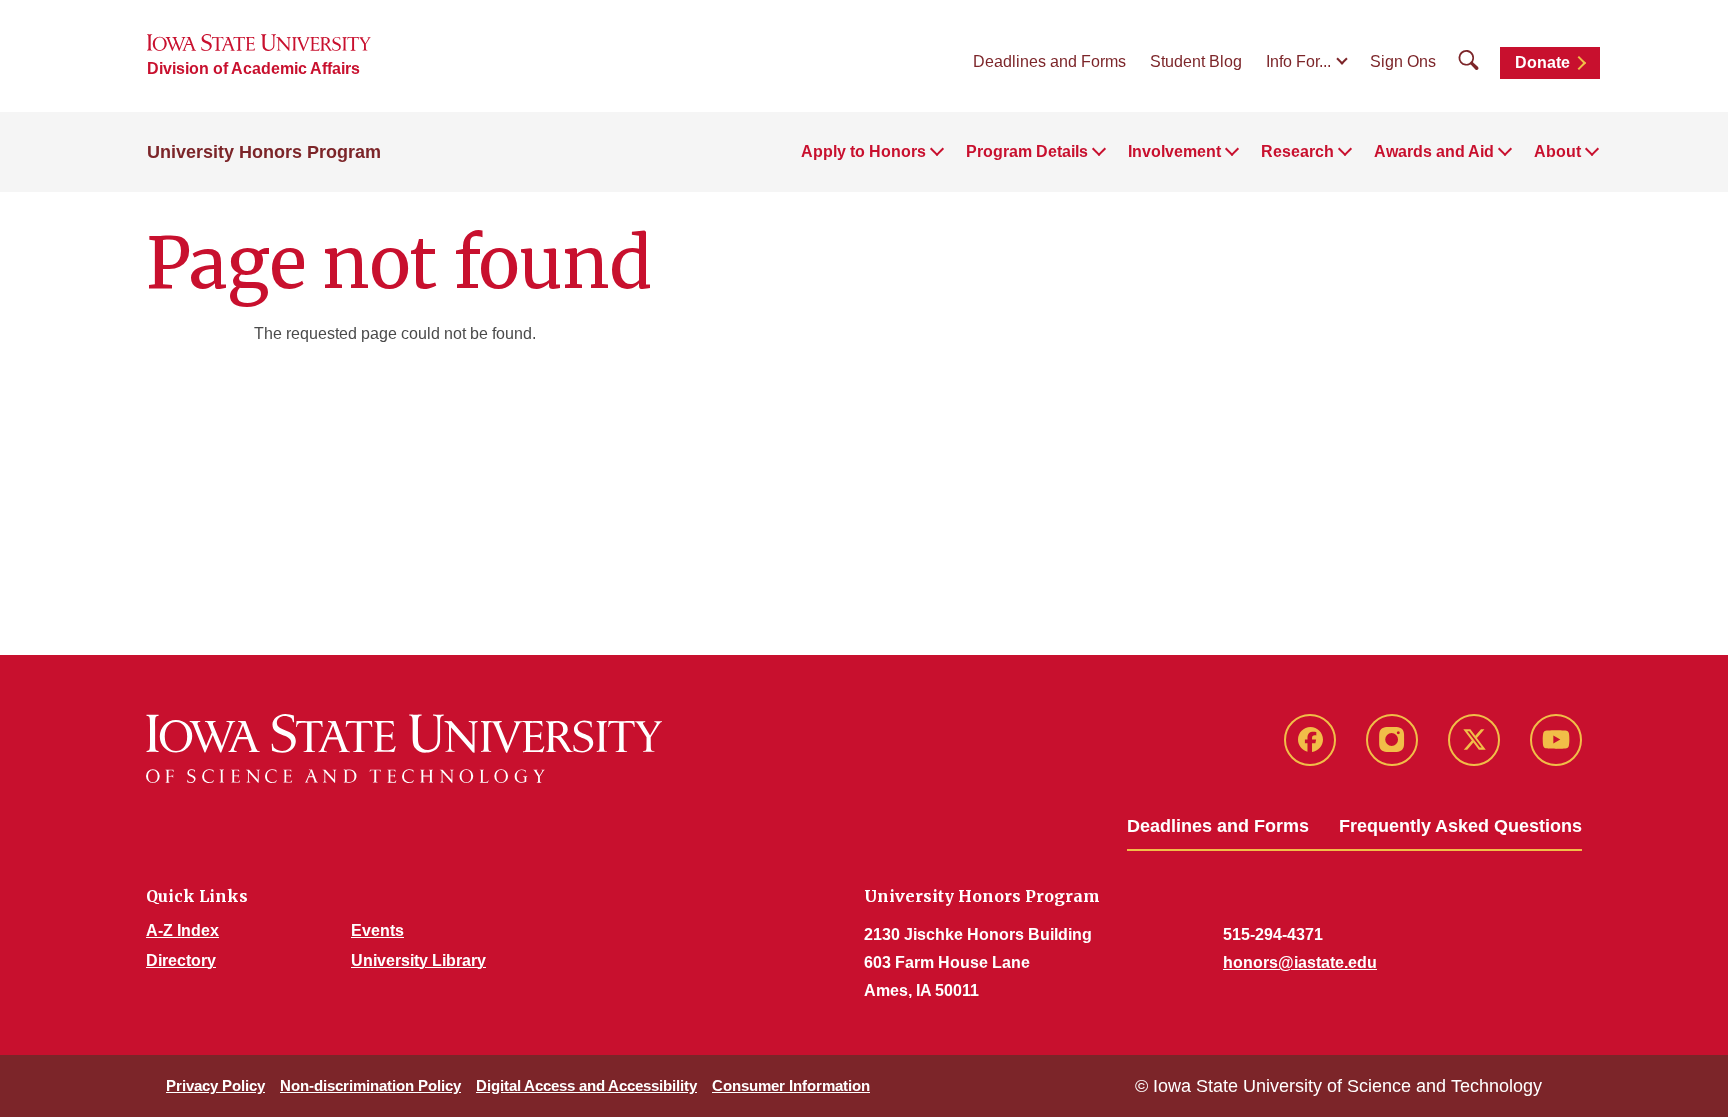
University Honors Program (264, 152)
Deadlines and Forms (1049, 61)
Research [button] (1297, 151)
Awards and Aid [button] (1434, 151)
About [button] (1557, 151)
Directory (181, 960)
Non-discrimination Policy (370, 1085)
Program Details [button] (1027, 151)
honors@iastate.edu (1300, 962)
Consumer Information (791, 1085)
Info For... (1298, 61)
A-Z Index (182, 930)
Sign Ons (1403, 61)
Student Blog (1196, 61)
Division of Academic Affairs (253, 68)
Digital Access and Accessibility (586, 1085)
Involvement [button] (1174, 151)
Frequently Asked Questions (1460, 826)
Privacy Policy (215, 1085)
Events (377, 930)
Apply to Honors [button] (863, 151)
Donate (1542, 62)
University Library (418, 960)
